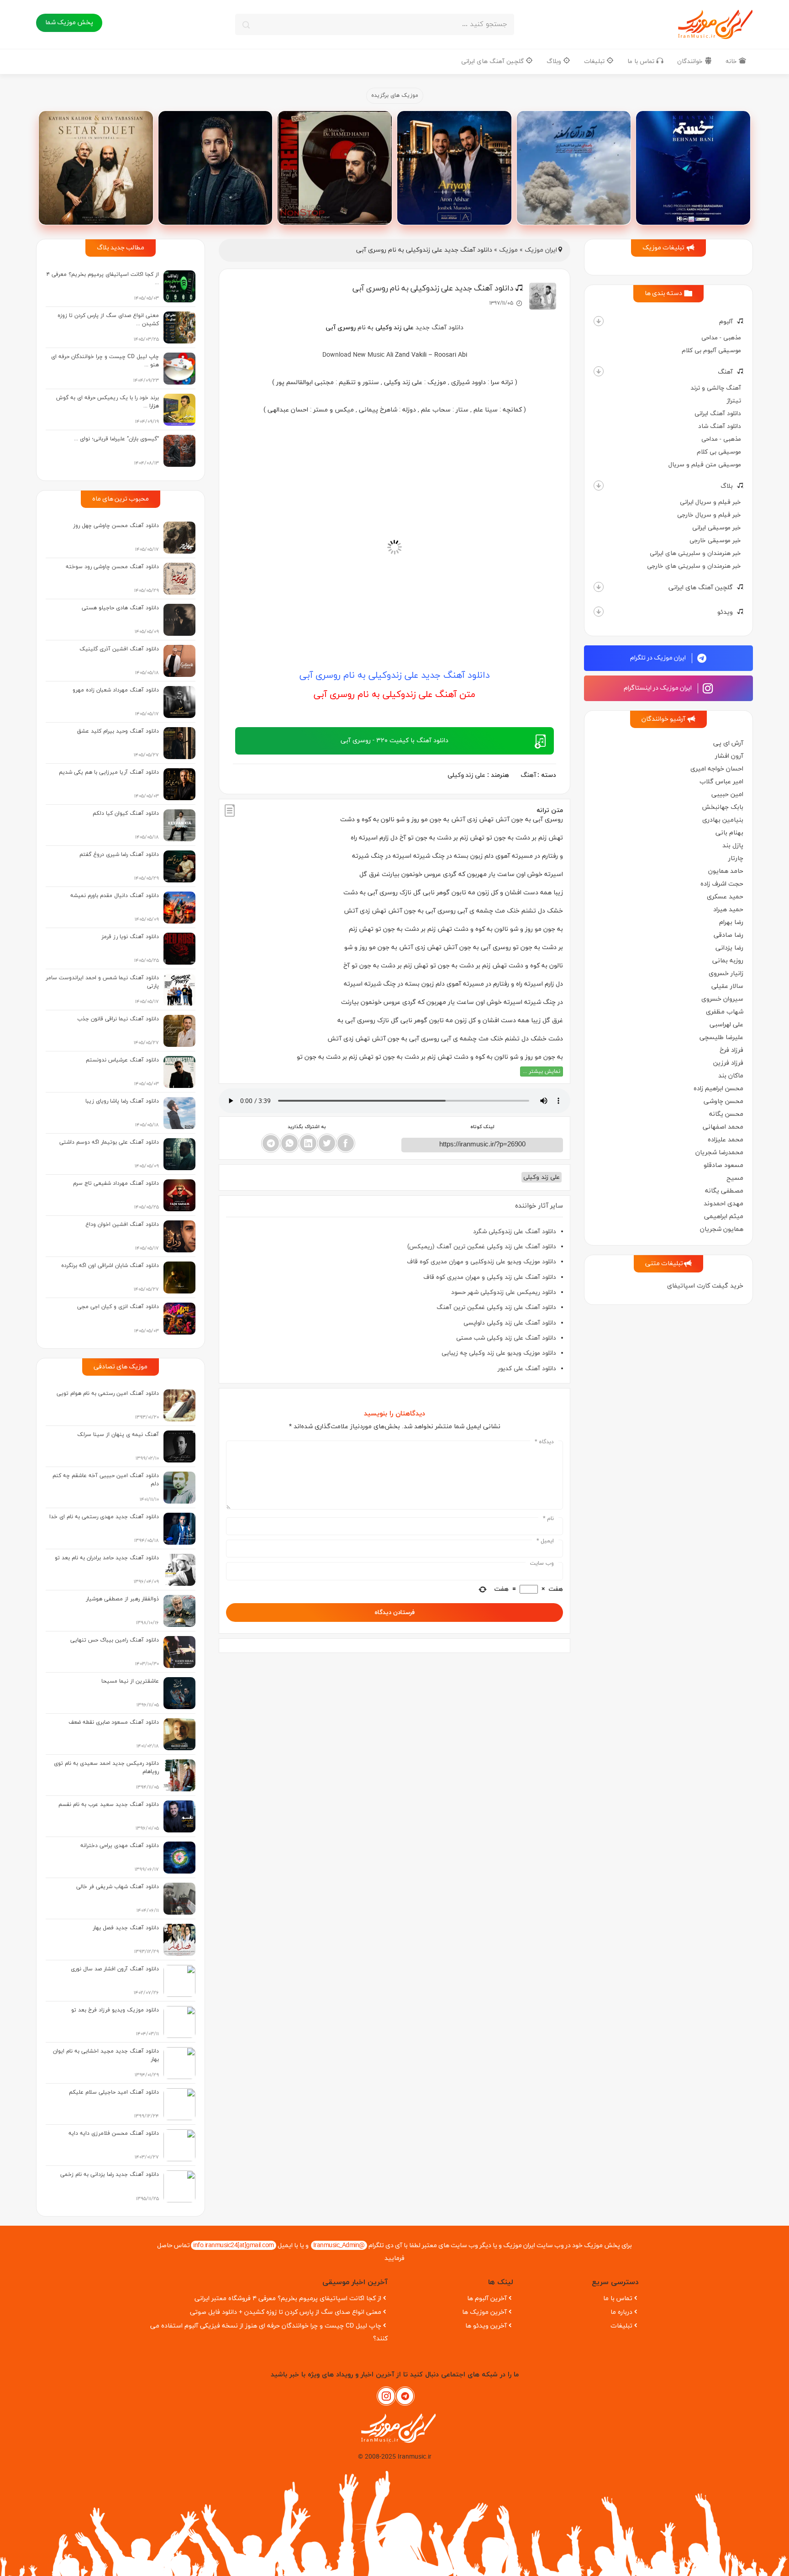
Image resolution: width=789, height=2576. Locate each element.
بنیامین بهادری (723, 820)
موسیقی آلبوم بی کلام (711, 351)
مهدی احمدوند (723, 1204)
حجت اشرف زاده (722, 884)
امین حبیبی (727, 794)
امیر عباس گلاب (721, 782)
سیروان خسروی (722, 999)
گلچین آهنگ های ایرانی (493, 61)
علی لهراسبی (726, 1025)
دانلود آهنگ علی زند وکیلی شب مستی (506, 1338)
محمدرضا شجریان (719, 1153)
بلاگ (727, 486)
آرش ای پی (728, 743)
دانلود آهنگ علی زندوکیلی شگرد (515, 1232)
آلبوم (726, 322)
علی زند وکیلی (466, 775)
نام (548, 1519)
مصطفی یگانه (724, 1191)
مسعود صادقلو (723, 1165)
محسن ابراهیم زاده (718, 1089)
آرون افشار (729, 756)
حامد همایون (726, 871)
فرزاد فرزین (728, 1063)
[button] (599, 321)
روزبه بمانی (728, 961)
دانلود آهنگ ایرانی (718, 414)
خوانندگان (691, 61)
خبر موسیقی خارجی (715, 541)
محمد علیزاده (726, 1140)
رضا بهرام (731, 922)
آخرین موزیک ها (484, 2312)
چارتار (736, 858)
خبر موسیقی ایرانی (717, 528)
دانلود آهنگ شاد (720, 426)
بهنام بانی (729, 833)
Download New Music (353, 355)
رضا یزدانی (729, 948)
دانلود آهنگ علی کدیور (527, 1369)
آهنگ (725, 372)
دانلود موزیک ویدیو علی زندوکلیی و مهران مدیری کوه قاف (481, 1262)
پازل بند (733, 846)
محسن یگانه (726, 1114)
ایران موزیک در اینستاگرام (658, 688)
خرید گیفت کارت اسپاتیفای (705, 1286)
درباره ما (621, 2312)
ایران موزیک (541, 250)
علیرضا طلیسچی (721, 1037)
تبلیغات (595, 61)
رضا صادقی (729, 935)
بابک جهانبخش (723, 807)
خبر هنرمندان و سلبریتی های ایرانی (695, 553)
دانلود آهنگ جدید (439, 328)
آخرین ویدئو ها (486, 2326)
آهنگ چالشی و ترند (716, 388)
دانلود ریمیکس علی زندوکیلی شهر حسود (504, 1292)
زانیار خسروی (726, 974)
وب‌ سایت (542, 1563)
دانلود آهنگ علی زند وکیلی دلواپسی (510, 1323)
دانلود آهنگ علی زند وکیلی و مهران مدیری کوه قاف (490, 1277)
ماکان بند (731, 1076)
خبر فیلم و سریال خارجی (709, 515)
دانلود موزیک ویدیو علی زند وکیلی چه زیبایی (499, 1353)
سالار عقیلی (727, 986)
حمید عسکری (725, 897)
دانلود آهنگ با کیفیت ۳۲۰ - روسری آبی (394, 741)
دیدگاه (544, 1442)
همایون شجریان (722, 1229)
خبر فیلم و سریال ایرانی (710, 502)
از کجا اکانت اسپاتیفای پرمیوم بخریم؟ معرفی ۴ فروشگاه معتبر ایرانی (288, 2299)
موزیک (508, 250)
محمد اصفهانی (723, 1127)
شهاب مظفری (725, 1012)
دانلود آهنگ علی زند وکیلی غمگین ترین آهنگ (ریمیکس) (482, 1247)
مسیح (735, 1178)
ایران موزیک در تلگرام (659, 658)
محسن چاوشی (723, 1101)
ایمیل (545, 1541)
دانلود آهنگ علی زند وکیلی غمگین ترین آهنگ (496, 1307)
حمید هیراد (728, 910)
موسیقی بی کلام (719, 452)
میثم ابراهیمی (724, 1217)
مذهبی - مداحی (721, 338)
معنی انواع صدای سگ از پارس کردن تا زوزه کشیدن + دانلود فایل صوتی (286, 2312)
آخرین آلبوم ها (487, 2299)
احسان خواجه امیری (717, 769)
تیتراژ (734, 401)
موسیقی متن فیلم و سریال (705, 465)
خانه (732, 61)
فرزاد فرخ (731, 1050)
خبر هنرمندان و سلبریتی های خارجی (694, 566)
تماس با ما (642, 61)
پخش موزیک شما (69, 23)
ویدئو (725, 612)
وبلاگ (555, 61)
